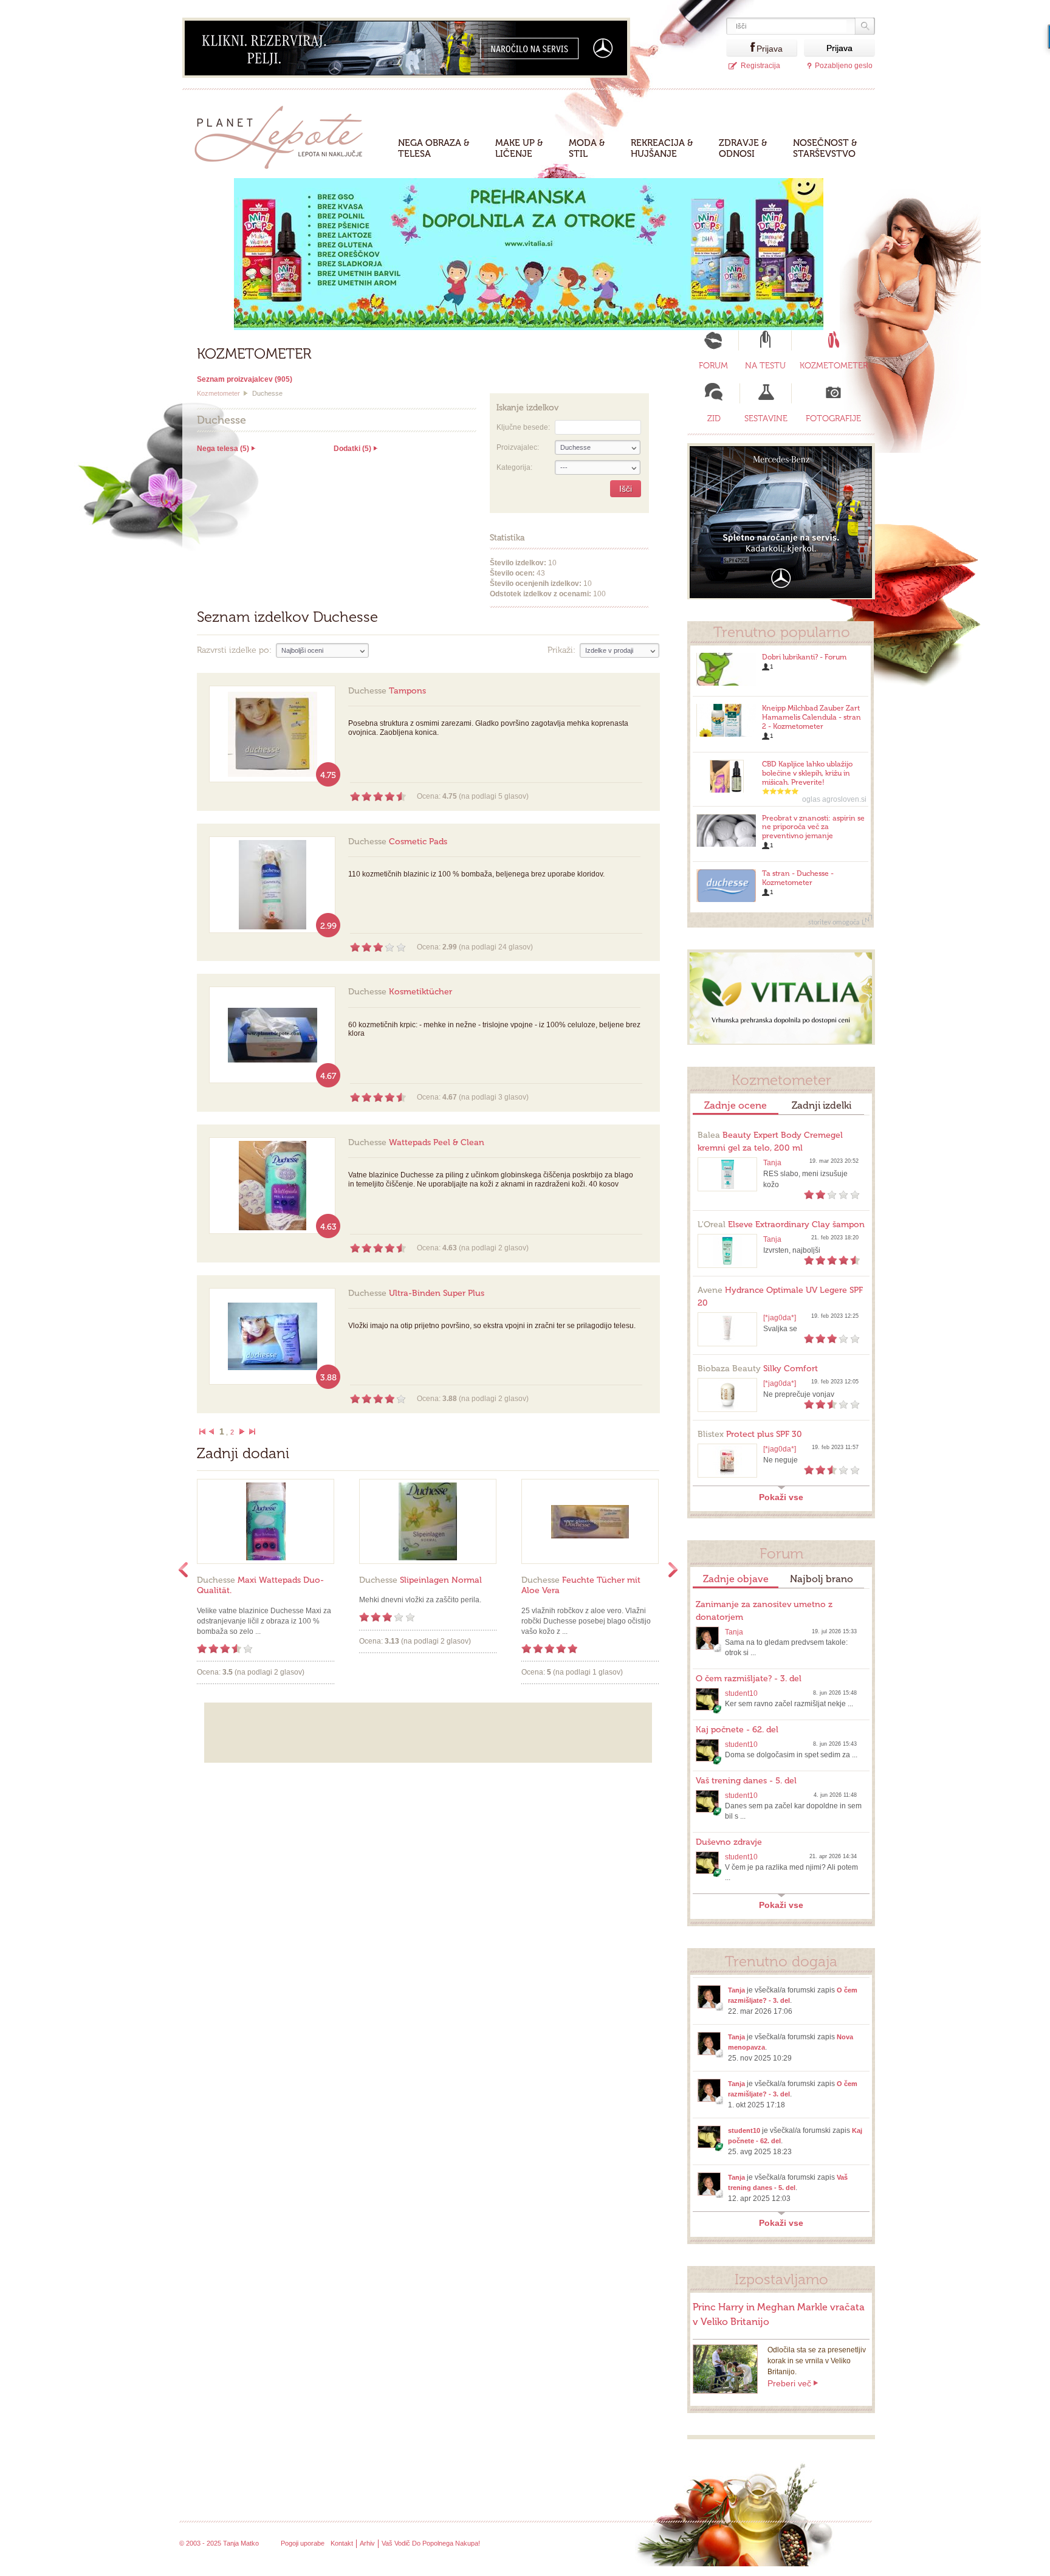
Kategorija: (514, 467)
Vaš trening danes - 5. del (746, 1781)
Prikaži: (561, 650)
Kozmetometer (218, 393)
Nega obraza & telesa (434, 148)
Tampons (387, 691)
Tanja (772, 1163)
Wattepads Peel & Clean (416, 1142)
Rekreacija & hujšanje (662, 148)
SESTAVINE (766, 418)
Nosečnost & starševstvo (825, 148)
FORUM (713, 366)
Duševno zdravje (729, 1842)
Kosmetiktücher (400, 992)
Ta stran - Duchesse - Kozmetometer (798, 878)
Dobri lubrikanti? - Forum (804, 657)
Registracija (760, 66)
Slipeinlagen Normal (420, 1580)
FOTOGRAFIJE (833, 418)
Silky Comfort (758, 1369)
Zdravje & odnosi (743, 148)
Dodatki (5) (352, 449)
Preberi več (789, 2383)
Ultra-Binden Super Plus (416, 1293)
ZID (714, 418)
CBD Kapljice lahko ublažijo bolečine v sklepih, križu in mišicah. (807, 773)
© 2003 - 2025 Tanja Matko (219, 2543)
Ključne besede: (523, 427)
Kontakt (342, 2543)
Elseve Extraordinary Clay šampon (781, 1224)
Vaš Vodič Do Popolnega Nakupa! (431, 2543)
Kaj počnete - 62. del (737, 1730)
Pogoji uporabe (303, 2543)
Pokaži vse (781, 1497)
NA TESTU (765, 366)
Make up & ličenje (519, 148)
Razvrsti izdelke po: (234, 650)
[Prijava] (741, 48)
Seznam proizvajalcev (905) (245, 379)
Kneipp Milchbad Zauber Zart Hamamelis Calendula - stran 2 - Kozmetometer (812, 717)
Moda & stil (587, 148)
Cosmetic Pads (398, 842)
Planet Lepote (283, 134)
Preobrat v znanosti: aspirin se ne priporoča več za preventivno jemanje (813, 827)
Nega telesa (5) (223, 449)
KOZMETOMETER (834, 366)
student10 (741, 1693)
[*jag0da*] (780, 1318)
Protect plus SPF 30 (750, 1434)
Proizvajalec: (518, 447)
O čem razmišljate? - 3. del (749, 1679)
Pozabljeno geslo (844, 66)
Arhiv (367, 2543)
